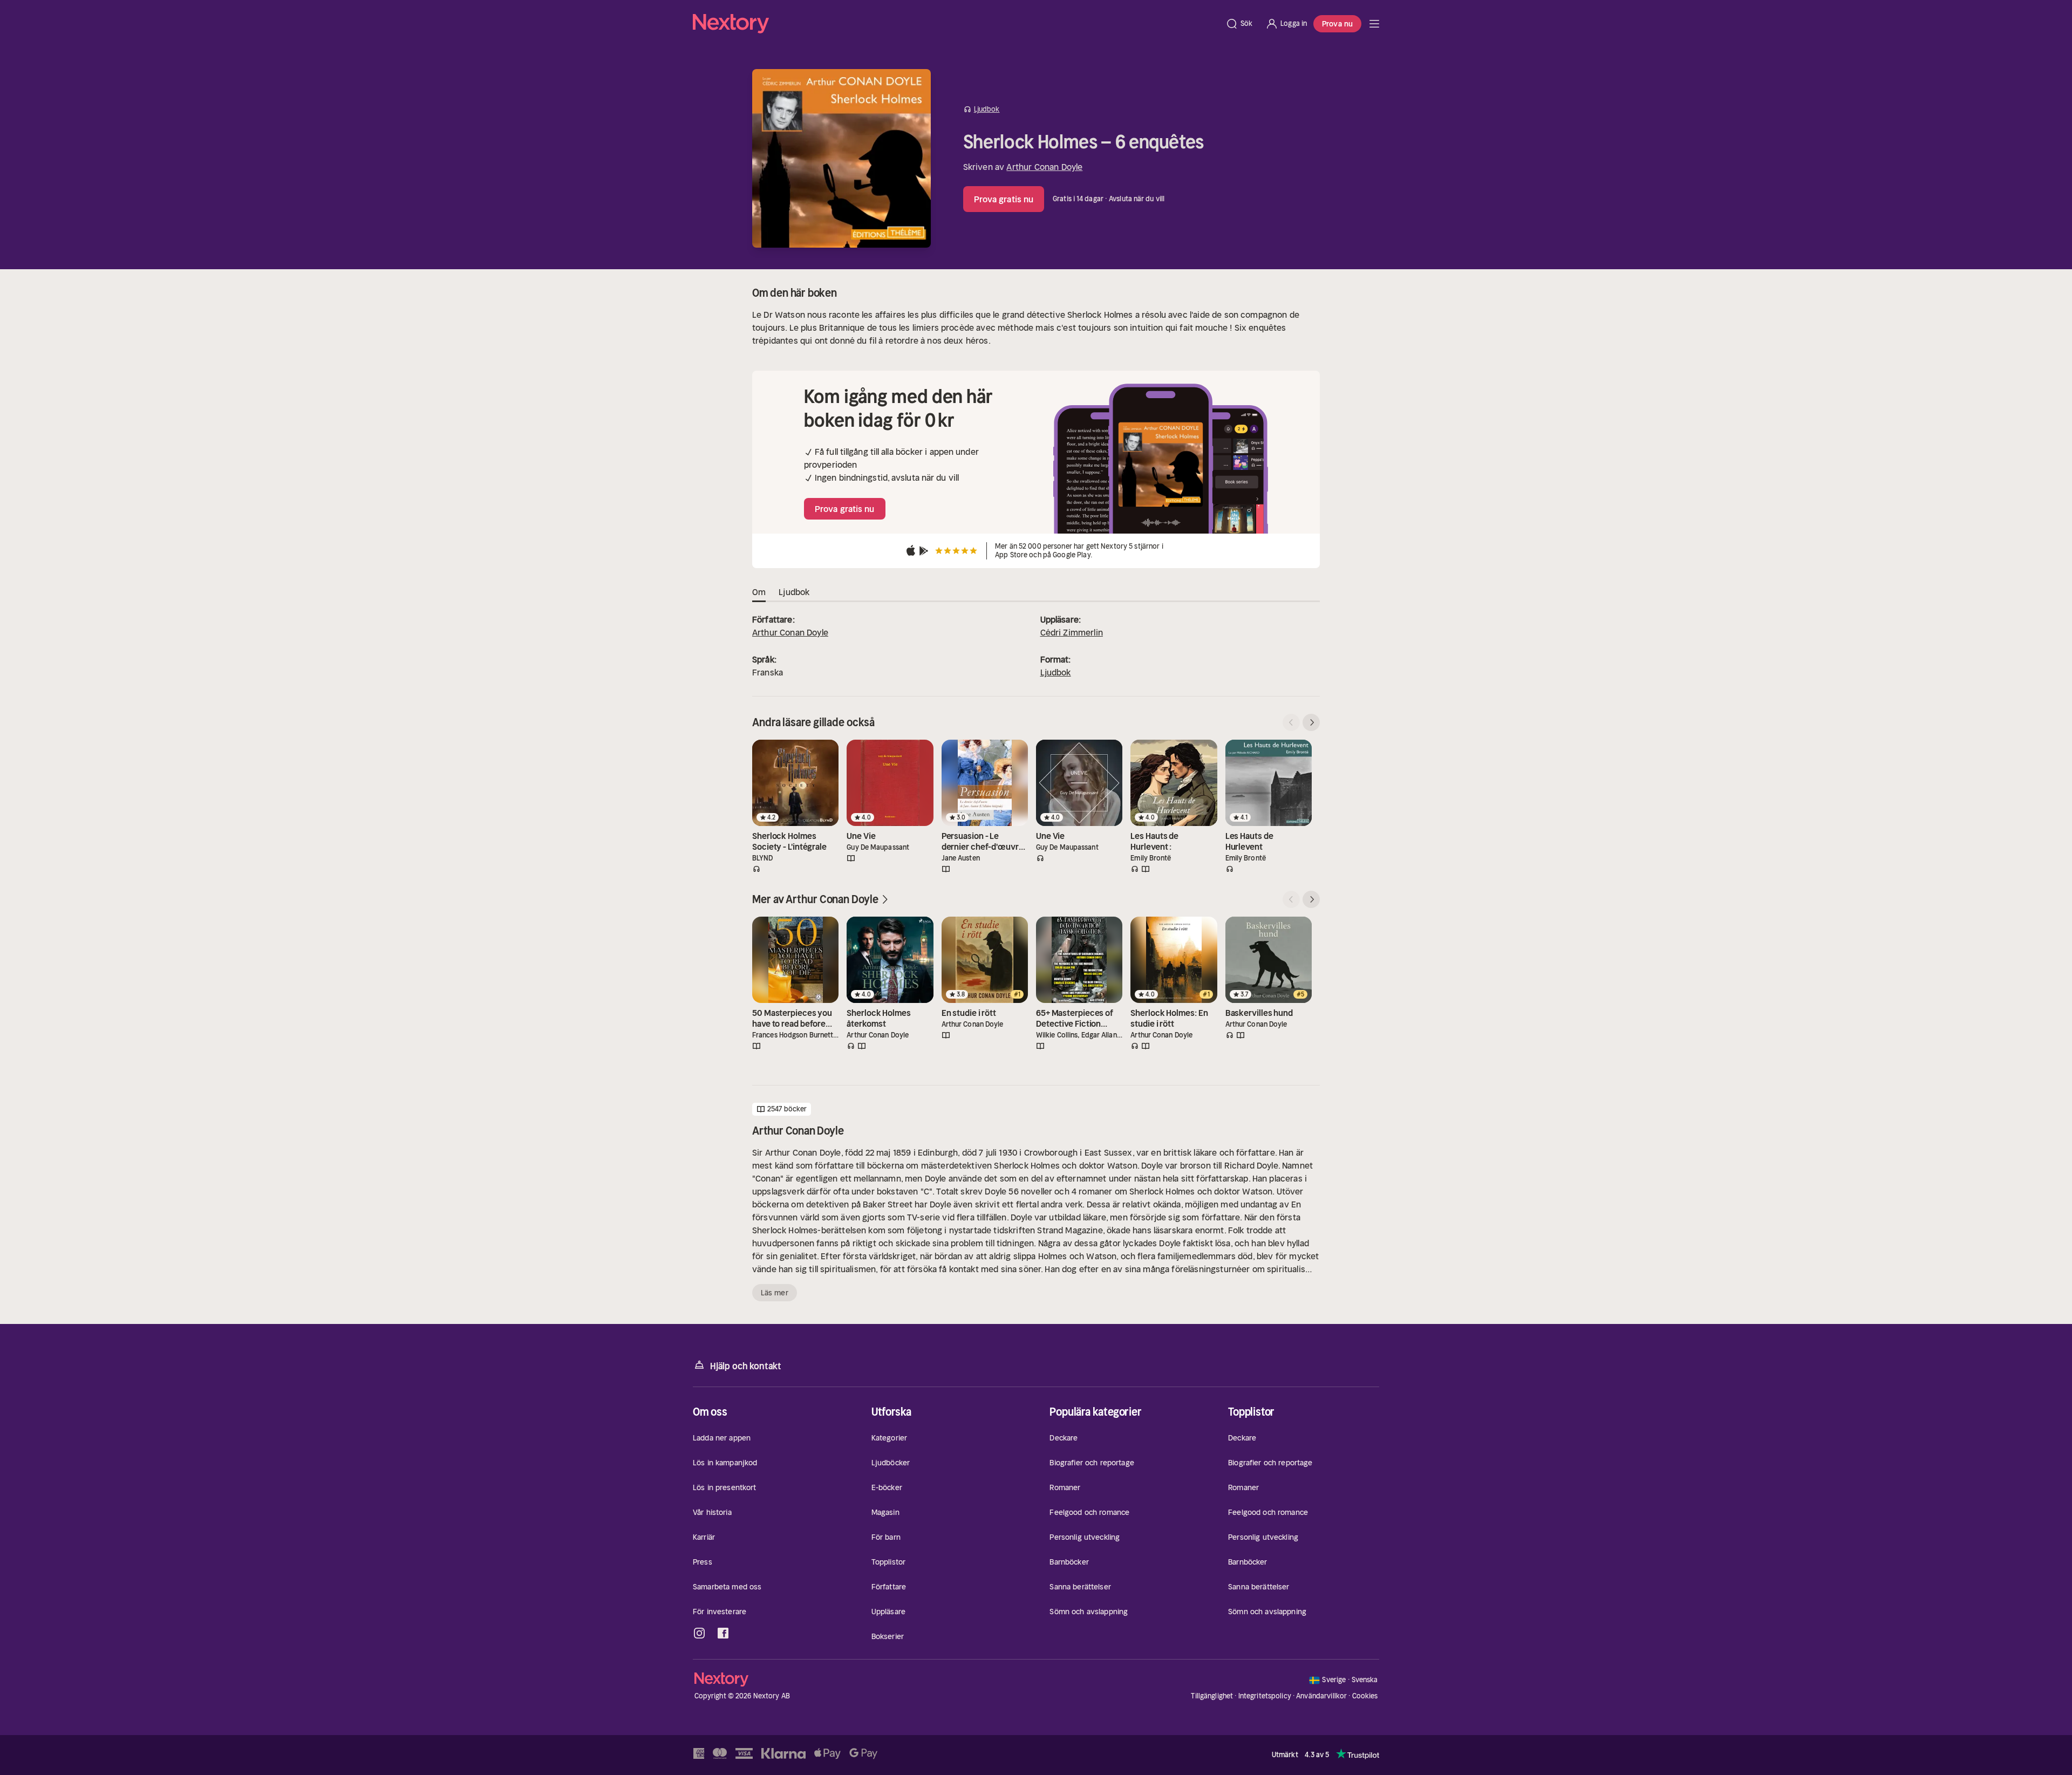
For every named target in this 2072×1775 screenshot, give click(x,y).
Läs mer (775, 1293)
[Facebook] (723, 1633)
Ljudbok (1056, 672)
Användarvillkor (1321, 1696)
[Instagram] (699, 1633)
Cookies (1365, 1696)
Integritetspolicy (1265, 1696)
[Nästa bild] (1311, 722)
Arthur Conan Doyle (1044, 167)
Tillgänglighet (1212, 1696)
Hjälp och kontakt (746, 1366)
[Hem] (956, 24)
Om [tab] (759, 592)
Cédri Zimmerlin (1072, 632)
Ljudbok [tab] (794, 592)
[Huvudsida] (1374, 24)
